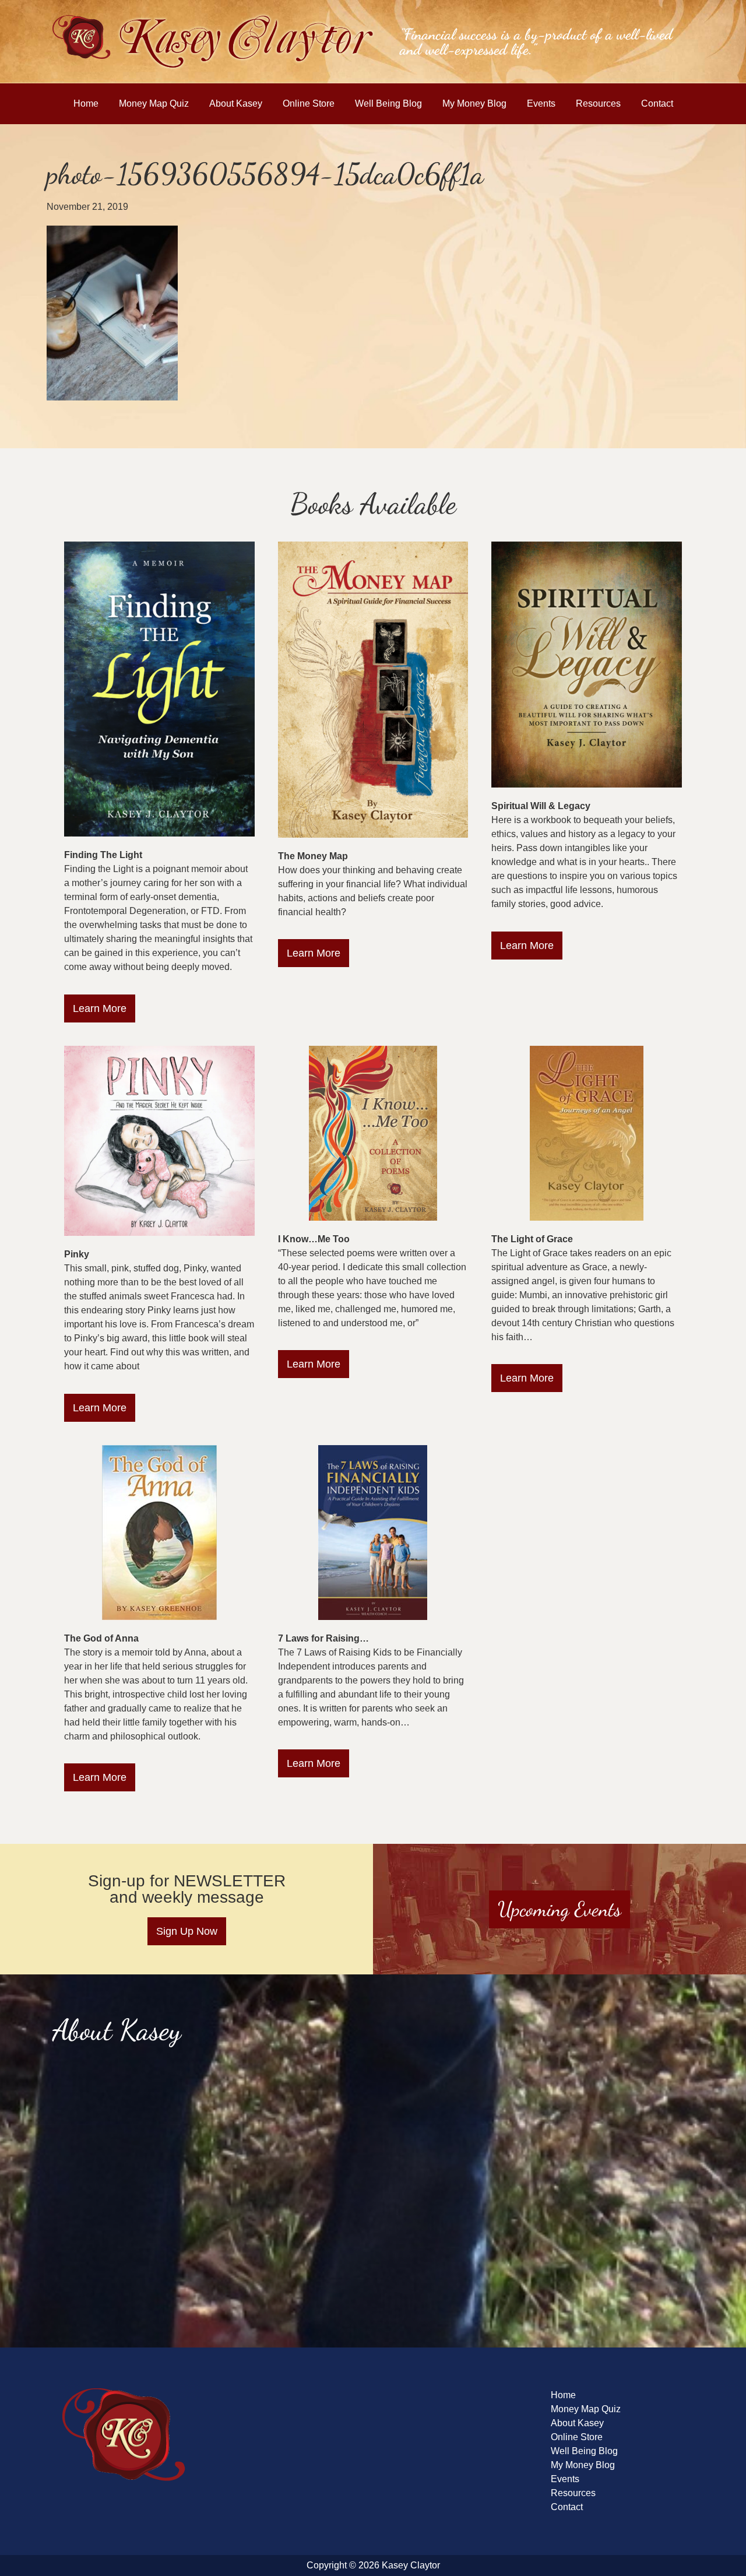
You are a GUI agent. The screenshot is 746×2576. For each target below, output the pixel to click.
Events (541, 103)
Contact (657, 103)
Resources (598, 103)
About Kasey (236, 103)
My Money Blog (474, 103)
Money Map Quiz (154, 103)
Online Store (309, 103)
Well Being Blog (388, 103)
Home (86, 103)
